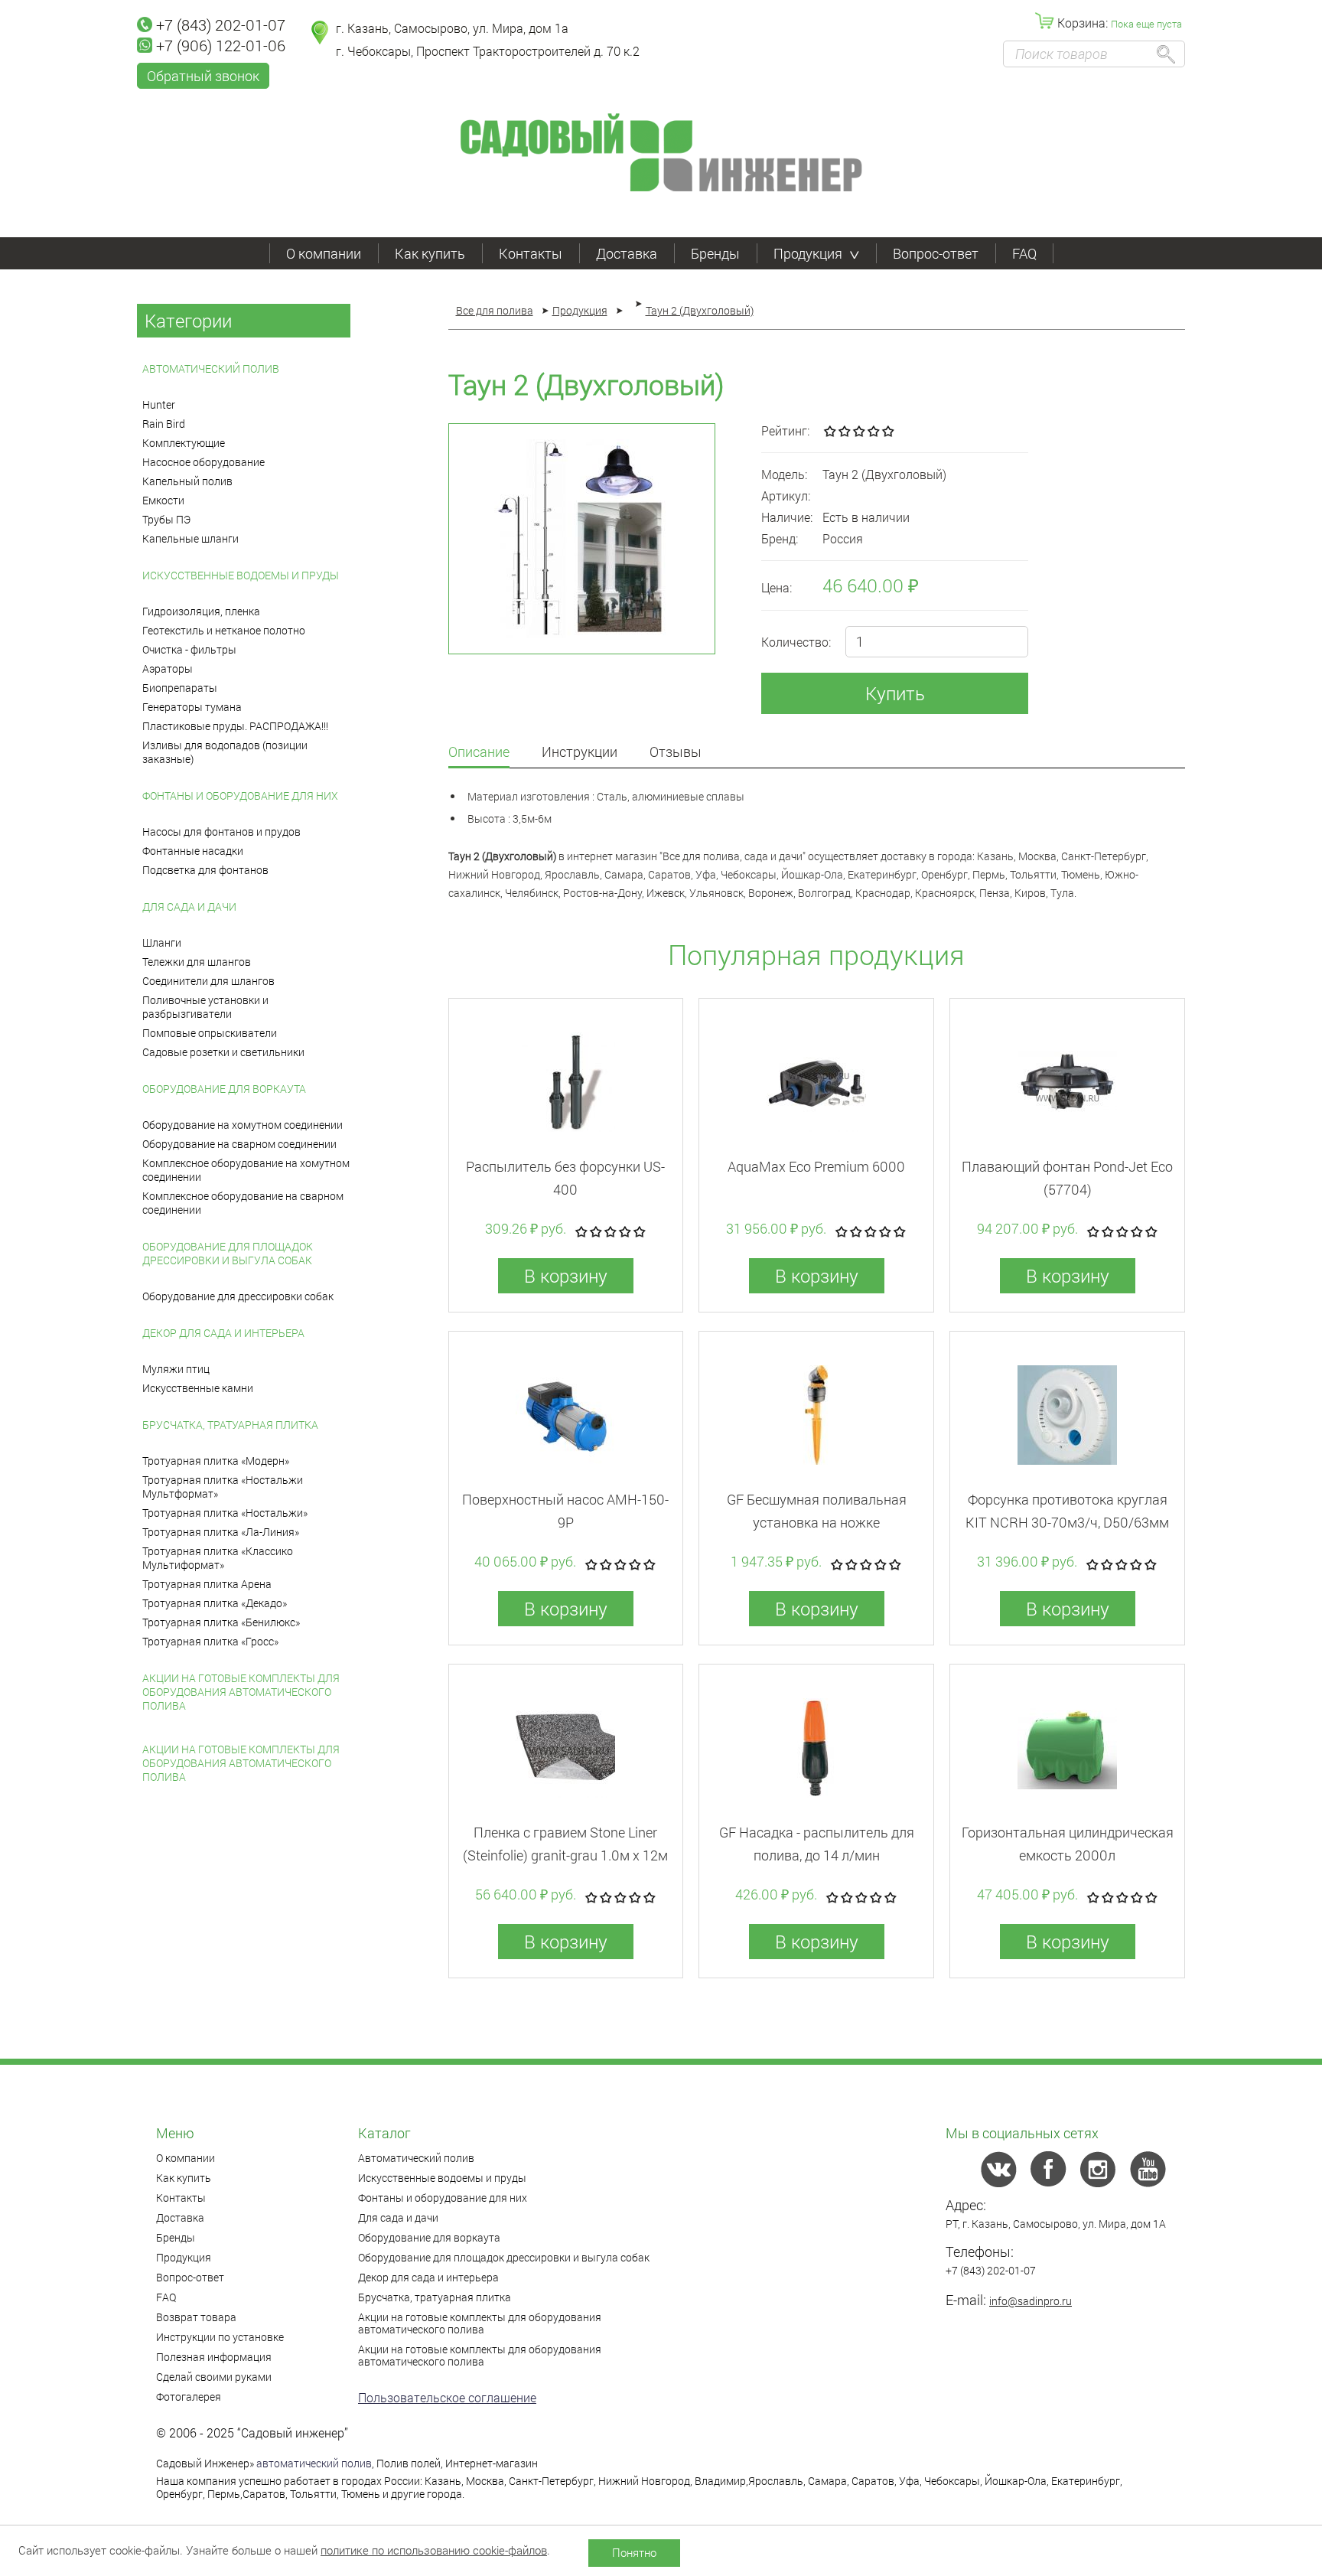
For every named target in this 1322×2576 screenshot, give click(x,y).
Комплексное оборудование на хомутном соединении (246, 1170)
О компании (324, 253)
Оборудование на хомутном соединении (243, 1125)
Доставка (627, 253)
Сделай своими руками (214, 2377)
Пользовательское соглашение (447, 2397)
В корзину (566, 1276)
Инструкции (580, 753)
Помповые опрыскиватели (210, 1033)
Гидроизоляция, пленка (201, 611)
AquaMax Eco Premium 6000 (816, 1166)
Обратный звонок (203, 76)
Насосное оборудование (204, 462)
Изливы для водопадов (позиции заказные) (225, 752)
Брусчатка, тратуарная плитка (230, 1425)
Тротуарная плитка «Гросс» (210, 1641)
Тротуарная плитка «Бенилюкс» (221, 1622)
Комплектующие (184, 443)
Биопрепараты (180, 688)
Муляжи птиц (176, 1369)
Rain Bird (164, 424)
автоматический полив (314, 2463)
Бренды (715, 253)
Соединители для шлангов (208, 981)
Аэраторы (168, 668)
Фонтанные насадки (193, 851)
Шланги (162, 942)
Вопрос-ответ (936, 253)
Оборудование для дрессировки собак (238, 1296)
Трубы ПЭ (166, 519)
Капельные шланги (190, 538)
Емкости (163, 500)
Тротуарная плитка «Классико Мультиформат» (218, 1558)
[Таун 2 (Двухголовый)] (582, 539)
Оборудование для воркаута (224, 1089)
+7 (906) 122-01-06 (221, 45)
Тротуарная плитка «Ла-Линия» (221, 1532)
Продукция (808, 253)
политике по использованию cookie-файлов (434, 2550)
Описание (479, 753)
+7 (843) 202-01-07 (221, 24)
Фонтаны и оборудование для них (240, 796)
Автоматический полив (211, 368)
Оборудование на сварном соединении (239, 1144)
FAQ (1024, 253)
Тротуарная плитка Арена (207, 1584)
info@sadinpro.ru (1031, 2301)
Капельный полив (187, 481)
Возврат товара (196, 2317)
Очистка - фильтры (189, 649)
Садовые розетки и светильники (223, 1052)
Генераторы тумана (192, 707)
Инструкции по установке (220, 2337)
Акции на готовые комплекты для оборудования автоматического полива (241, 1692)
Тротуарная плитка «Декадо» (215, 1603)
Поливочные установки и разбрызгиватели (205, 1007)
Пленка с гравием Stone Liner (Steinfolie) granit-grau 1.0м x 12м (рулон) (565, 1855)
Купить (895, 693)
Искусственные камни (198, 1388)
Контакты (531, 253)
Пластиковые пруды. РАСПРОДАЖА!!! (235, 726)
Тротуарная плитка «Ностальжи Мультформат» (223, 1487)
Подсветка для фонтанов (205, 870)
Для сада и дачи (189, 906)
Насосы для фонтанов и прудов (221, 831)
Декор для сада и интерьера (223, 1333)
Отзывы (676, 753)
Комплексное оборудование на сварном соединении (243, 1203)
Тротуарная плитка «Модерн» (216, 1461)
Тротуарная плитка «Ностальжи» (225, 1513)
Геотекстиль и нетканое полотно (224, 630)
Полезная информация (214, 2357)
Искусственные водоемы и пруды (241, 575)
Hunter (159, 404)
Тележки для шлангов (197, 962)
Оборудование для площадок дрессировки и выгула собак (228, 1253)
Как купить (430, 253)
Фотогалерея (189, 2397)
